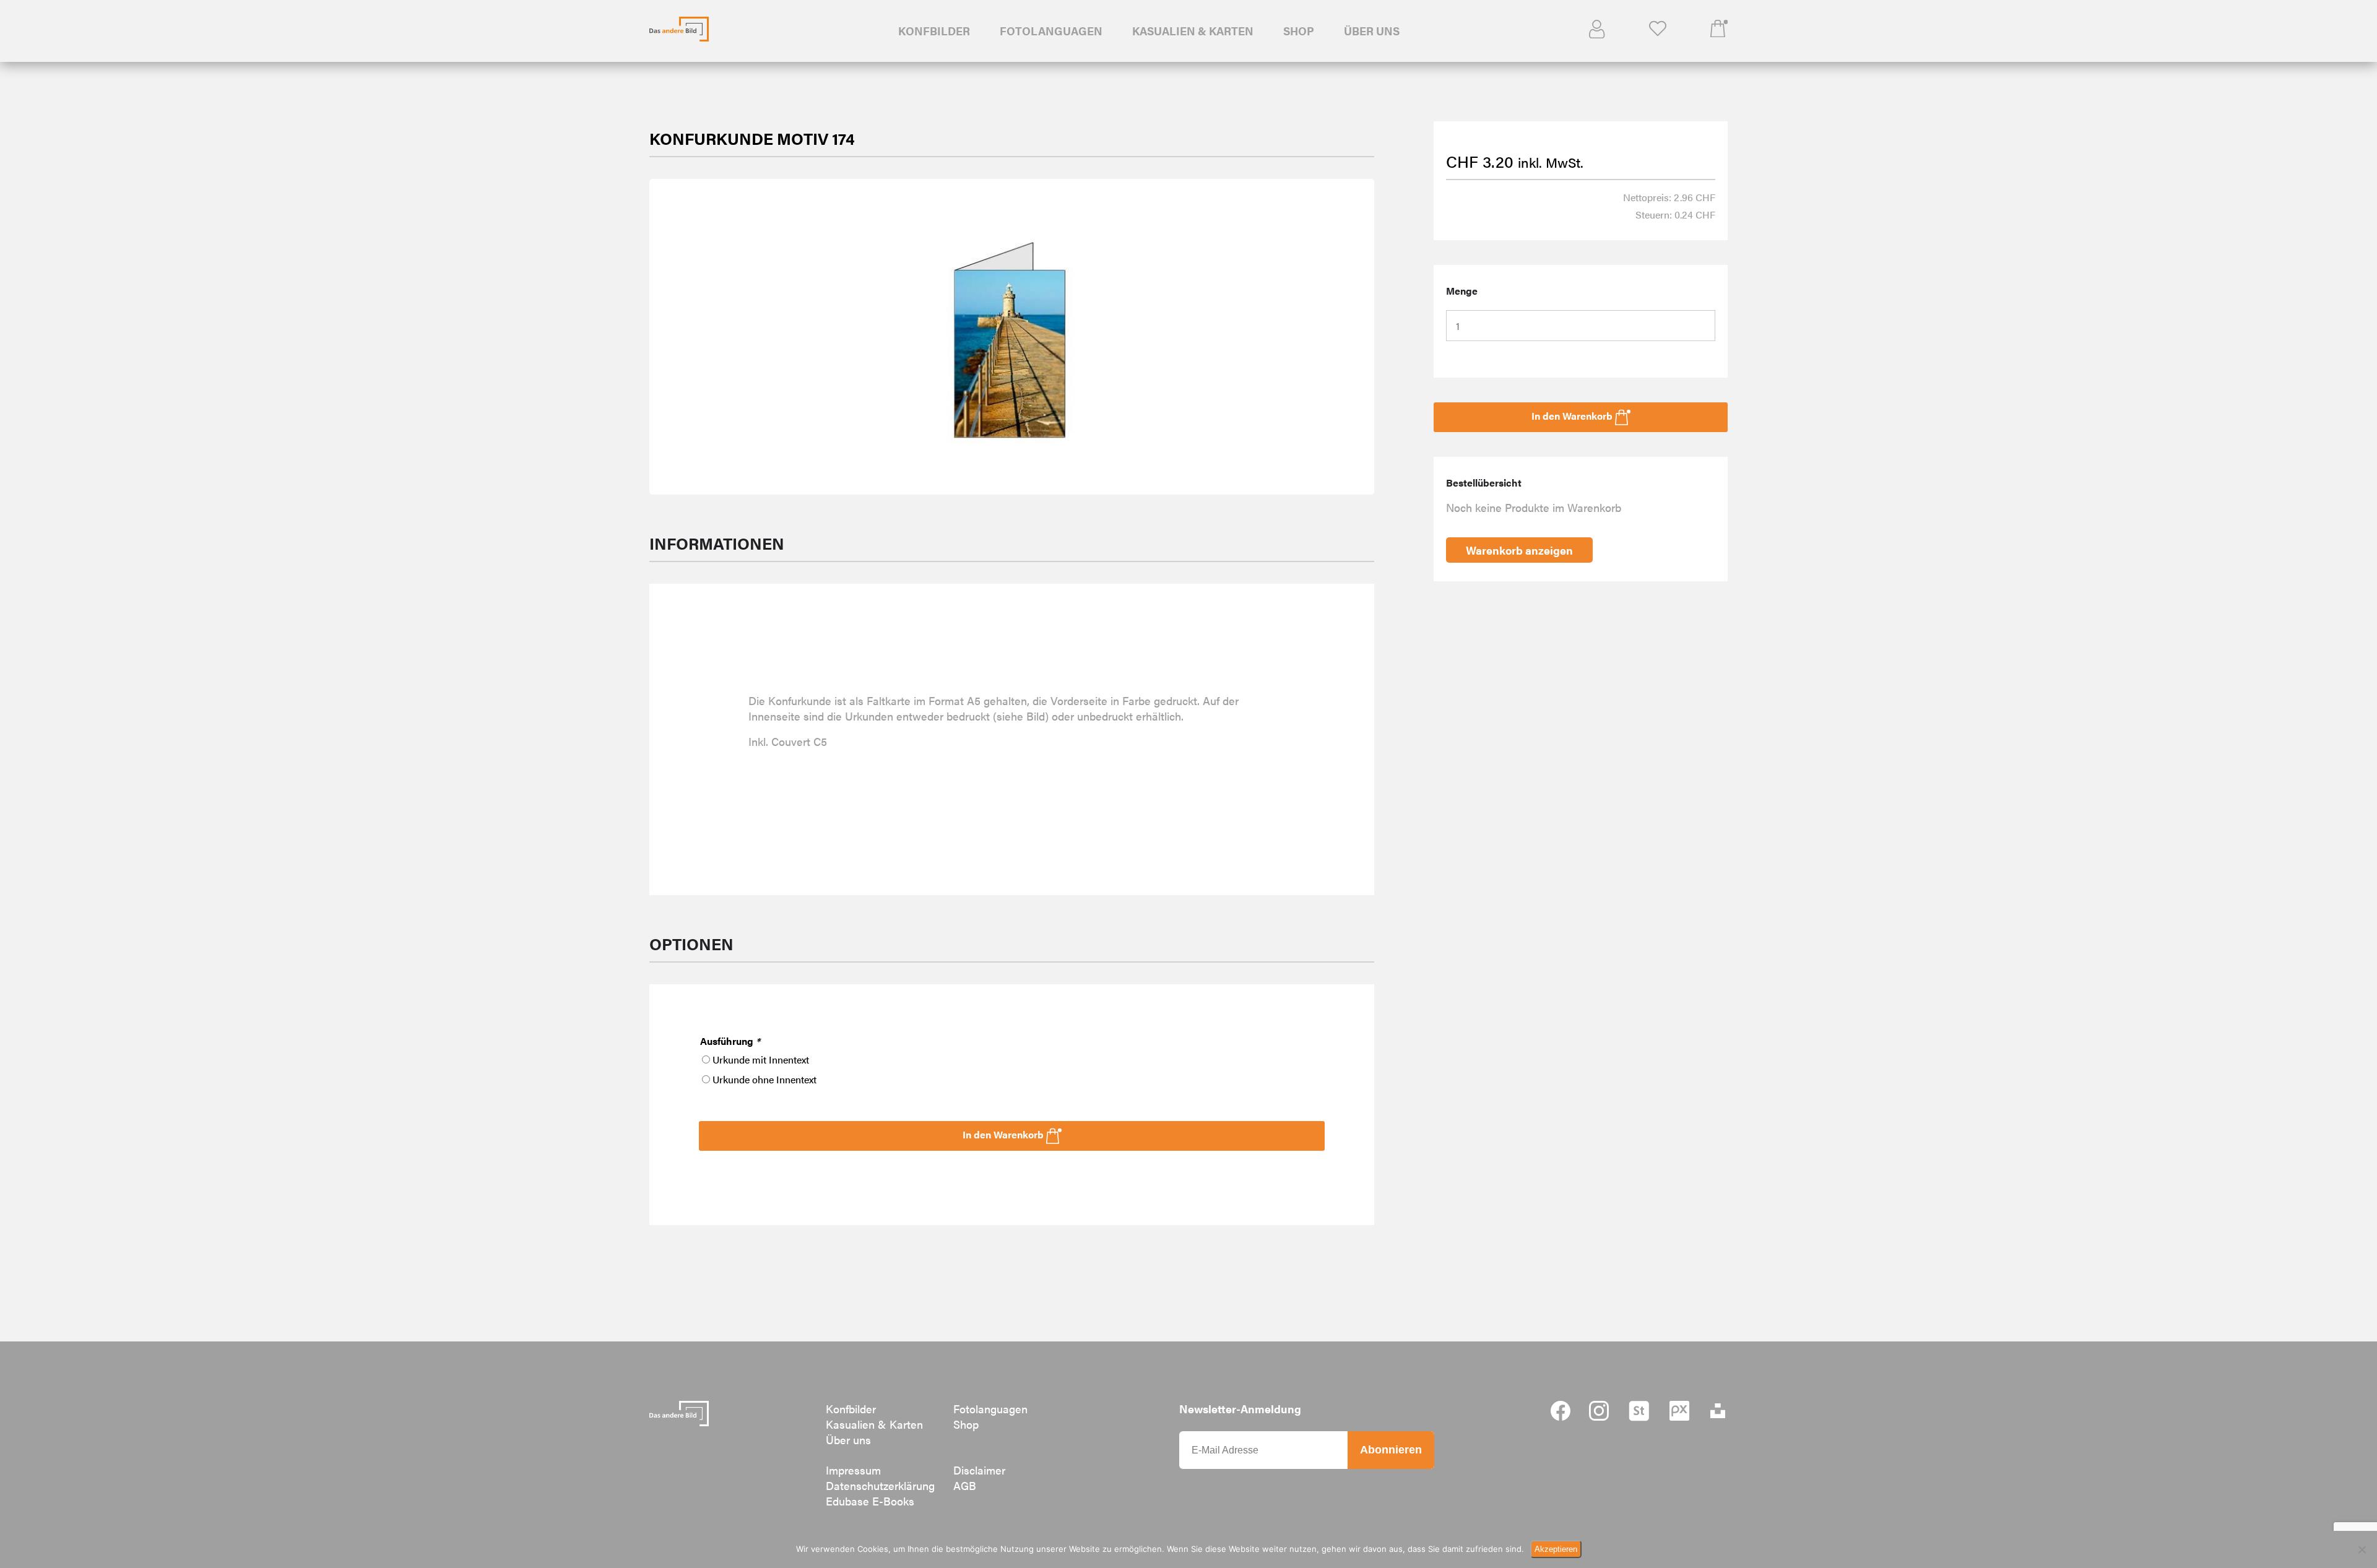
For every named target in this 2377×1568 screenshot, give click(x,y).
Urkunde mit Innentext (761, 1059)
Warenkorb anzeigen (1519, 550)
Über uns (1372, 31)
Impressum (853, 1470)
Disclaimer (979, 1470)
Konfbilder (934, 31)
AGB (965, 1485)
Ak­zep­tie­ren (1556, 1549)
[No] (2362, 1549)
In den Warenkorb (1004, 1134)
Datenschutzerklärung (880, 1485)
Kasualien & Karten (1193, 31)
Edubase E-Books (870, 1501)
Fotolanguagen (1051, 31)
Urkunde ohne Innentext (764, 1079)
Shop (1299, 31)
